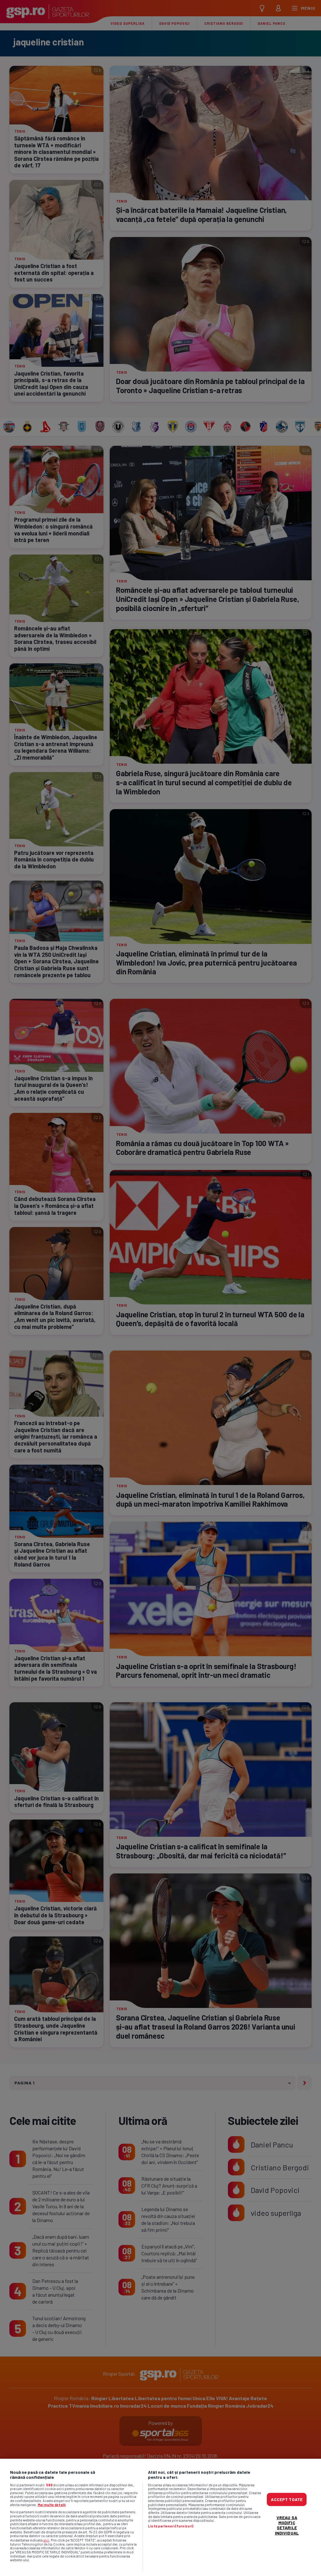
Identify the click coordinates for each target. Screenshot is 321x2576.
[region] (160, 2517)
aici (46, 2540)
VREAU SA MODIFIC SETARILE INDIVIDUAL (287, 2525)
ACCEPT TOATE (287, 2499)
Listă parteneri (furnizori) (171, 2526)
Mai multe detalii (52, 2505)
